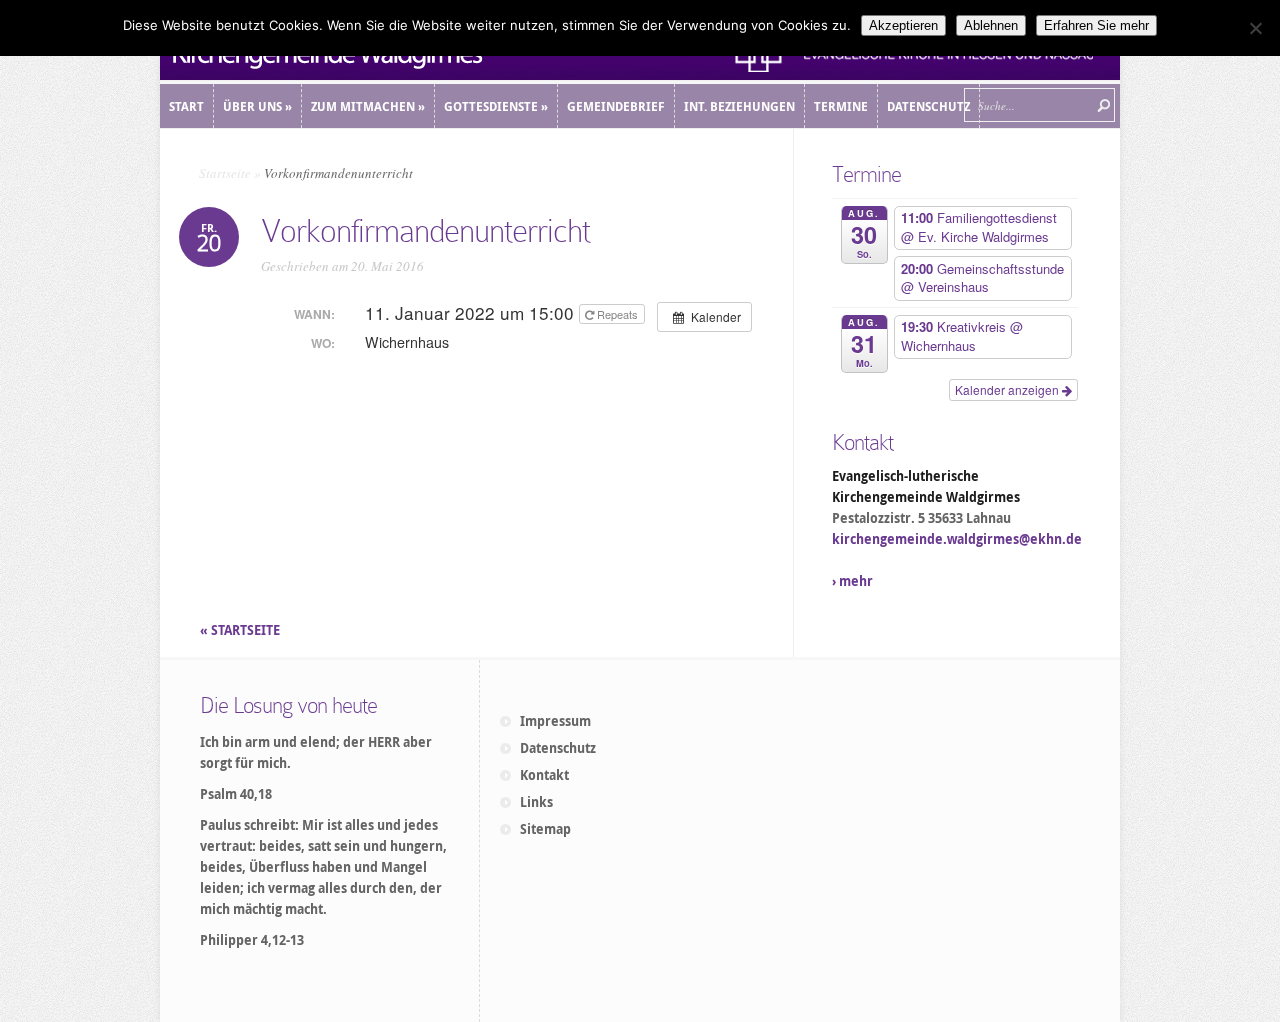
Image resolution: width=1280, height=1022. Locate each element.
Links (536, 802)
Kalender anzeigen (1008, 389)
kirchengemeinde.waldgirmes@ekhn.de (957, 539)
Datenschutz (558, 748)
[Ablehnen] (1255, 28)
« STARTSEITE (241, 630)
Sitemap (545, 829)
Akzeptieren (903, 25)
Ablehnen (991, 25)
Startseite (225, 173)
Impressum (555, 721)
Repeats (617, 314)
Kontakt (544, 775)
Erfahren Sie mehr (1096, 25)
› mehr (852, 581)
